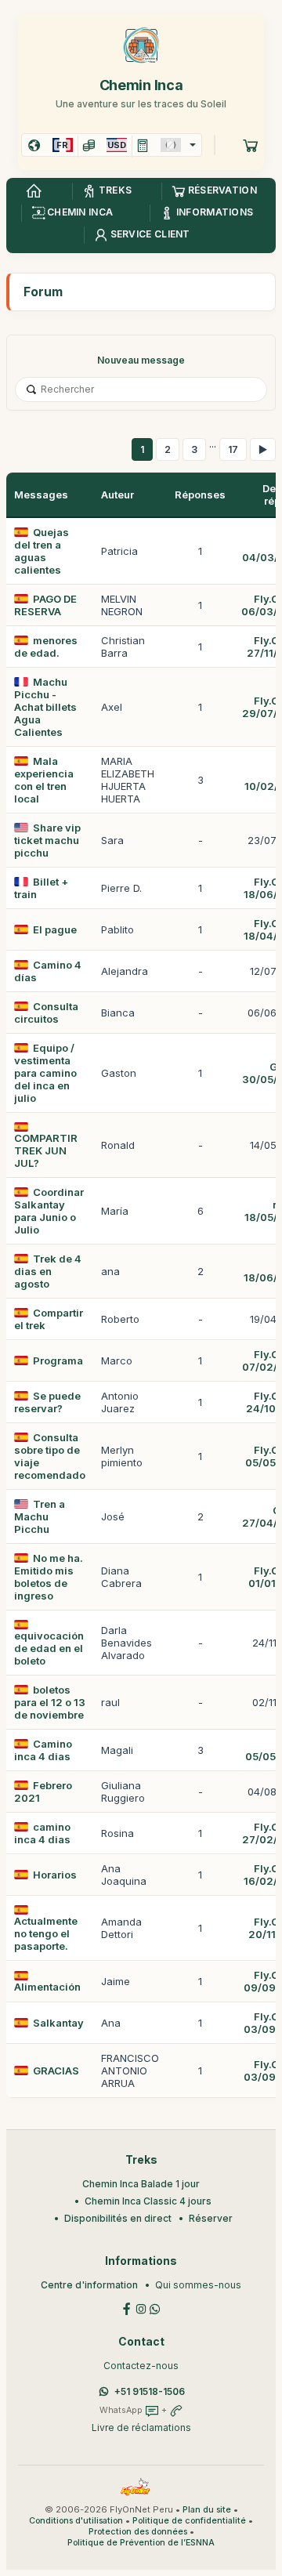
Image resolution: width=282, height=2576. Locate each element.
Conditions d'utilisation (76, 2521)
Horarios (55, 1875)
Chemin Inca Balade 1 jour (141, 2184)
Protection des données (138, 2532)
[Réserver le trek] (251, 145)
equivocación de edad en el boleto (49, 1648)
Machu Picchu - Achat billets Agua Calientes (45, 707)
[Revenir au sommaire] (34, 191)
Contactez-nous (141, 2366)
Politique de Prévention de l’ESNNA (141, 2543)
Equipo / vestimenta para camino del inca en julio (45, 1073)
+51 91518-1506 (150, 2391)
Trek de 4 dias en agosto (48, 1271)
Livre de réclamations (141, 2427)
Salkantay (58, 2023)
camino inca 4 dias (42, 1833)
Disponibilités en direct (118, 2218)
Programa (58, 1360)
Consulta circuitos (46, 1013)
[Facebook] (127, 2308)
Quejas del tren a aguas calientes (42, 551)
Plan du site (207, 2510)
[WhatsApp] (155, 2308)
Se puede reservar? (47, 1402)
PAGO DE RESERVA (45, 605)
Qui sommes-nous (198, 2285)
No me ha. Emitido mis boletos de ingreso (49, 1577)
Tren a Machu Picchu (40, 1516)
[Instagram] (141, 2308)
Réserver (211, 2218)
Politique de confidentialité (189, 2521)
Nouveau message (141, 360)
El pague (55, 929)
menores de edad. (46, 647)
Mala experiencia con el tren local (44, 780)
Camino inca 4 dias (43, 1750)
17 (233, 449)
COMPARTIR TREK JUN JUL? (46, 1150)
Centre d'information (89, 2285)
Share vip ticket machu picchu (47, 840)
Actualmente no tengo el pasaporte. (46, 1933)
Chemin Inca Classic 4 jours (148, 2201)
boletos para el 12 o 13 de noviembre (50, 1702)
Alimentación (47, 1987)
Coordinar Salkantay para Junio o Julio (49, 1211)
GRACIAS (56, 2071)
